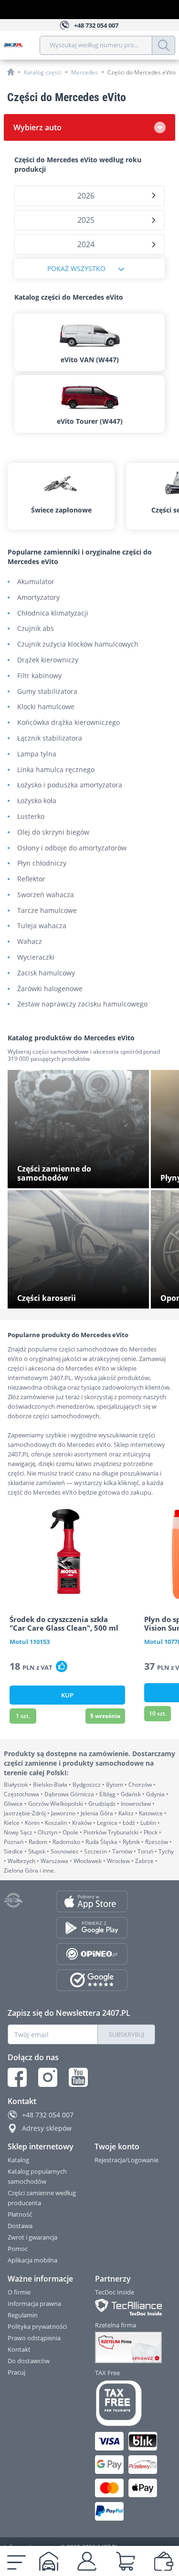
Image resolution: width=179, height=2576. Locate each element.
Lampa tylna (37, 754)
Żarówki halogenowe (50, 989)
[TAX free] (126, 2403)
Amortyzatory (38, 598)
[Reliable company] (126, 2347)
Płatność (20, 2214)
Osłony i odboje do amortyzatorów (72, 848)
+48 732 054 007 (48, 2115)
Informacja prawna (34, 2304)
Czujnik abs (36, 629)
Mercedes (84, 72)
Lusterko (31, 817)
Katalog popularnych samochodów (37, 2176)
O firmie (19, 2292)
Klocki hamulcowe (46, 707)
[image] (67, 1554)
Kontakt (19, 2349)
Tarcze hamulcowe (47, 911)
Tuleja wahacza (42, 926)
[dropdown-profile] (87, 2561)
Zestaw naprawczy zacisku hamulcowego (82, 1004)
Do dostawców (29, 2361)
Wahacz (30, 942)
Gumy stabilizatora (47, 692)
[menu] (16, 2561)
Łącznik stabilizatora (50, 738)
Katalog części (43, 72)
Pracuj (16, 2372)
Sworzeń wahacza (46, 895)
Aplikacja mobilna (32, 2260)
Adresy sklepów (47, 2128)
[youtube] (78, 2077)
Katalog (18, 2160)
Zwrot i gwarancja (32, 2237)
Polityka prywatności (37, 2326)
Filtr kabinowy (39, 676)
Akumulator (36, 582)
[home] (11, 72)
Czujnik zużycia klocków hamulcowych (78, 644)
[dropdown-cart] (126, 2561)
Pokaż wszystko (76, 268)
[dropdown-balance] (164, 2561)
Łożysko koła (37, 801)
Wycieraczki (36, 958)
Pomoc (18, 2249)
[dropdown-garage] (49, 2561)
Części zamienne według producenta (42, 2198)
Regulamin (23, 2315)
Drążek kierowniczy (48, 660)
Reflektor (31, 879)
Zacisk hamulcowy (46, 973)
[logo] (22, 45)
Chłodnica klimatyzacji (53, 613)
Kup (67, 1695)
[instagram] (48, 2077)
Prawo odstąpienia (34, 2338)
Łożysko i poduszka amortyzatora (70, 785)
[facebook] (17, 2077)
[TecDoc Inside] (126, 2307)
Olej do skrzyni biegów (53, 832)
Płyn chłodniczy (42, 864)
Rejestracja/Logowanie (126, 2160)
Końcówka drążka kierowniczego (68, 723)
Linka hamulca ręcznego (56, 770)
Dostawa (20, 2226)
